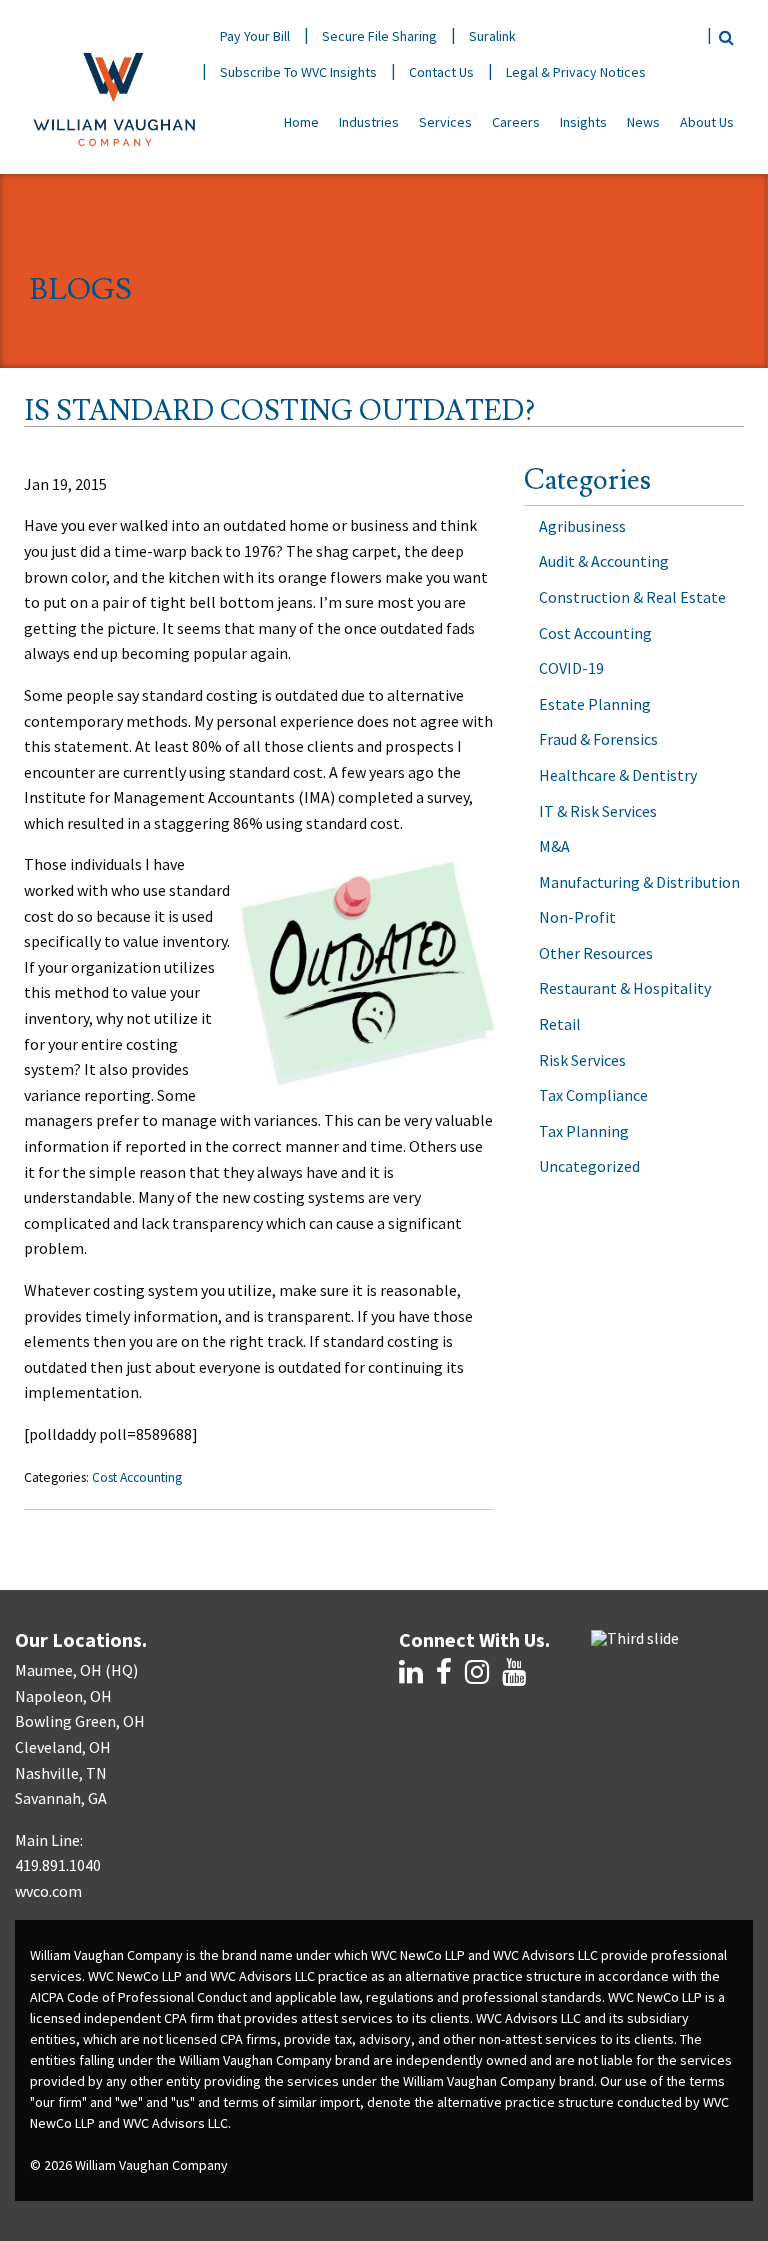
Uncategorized (589, 1166)
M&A (554, 846)
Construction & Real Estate (632, 597)
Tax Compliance (593, 1095)
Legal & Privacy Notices (576, 72)
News (643, 122)
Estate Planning (595, 704)
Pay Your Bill (255, 36)
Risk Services (582, 1060)
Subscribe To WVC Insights (298, 72)
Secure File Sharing (379, 36)
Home (301, 122)
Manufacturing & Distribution (639, 882)
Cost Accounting (137, 1477)
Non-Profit (577, 917)
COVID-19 (571, 668)
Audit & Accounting (604, 561)
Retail (560, 1024)
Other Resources (596, 953)
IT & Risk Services (598, 811)
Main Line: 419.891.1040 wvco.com (58, 1865)
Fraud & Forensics (598, 739)
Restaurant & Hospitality (625, 988)
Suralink (492, 36)
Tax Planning (584, 1131)
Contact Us (441, 72)
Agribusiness (582, 526)
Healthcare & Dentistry (618, 775)
